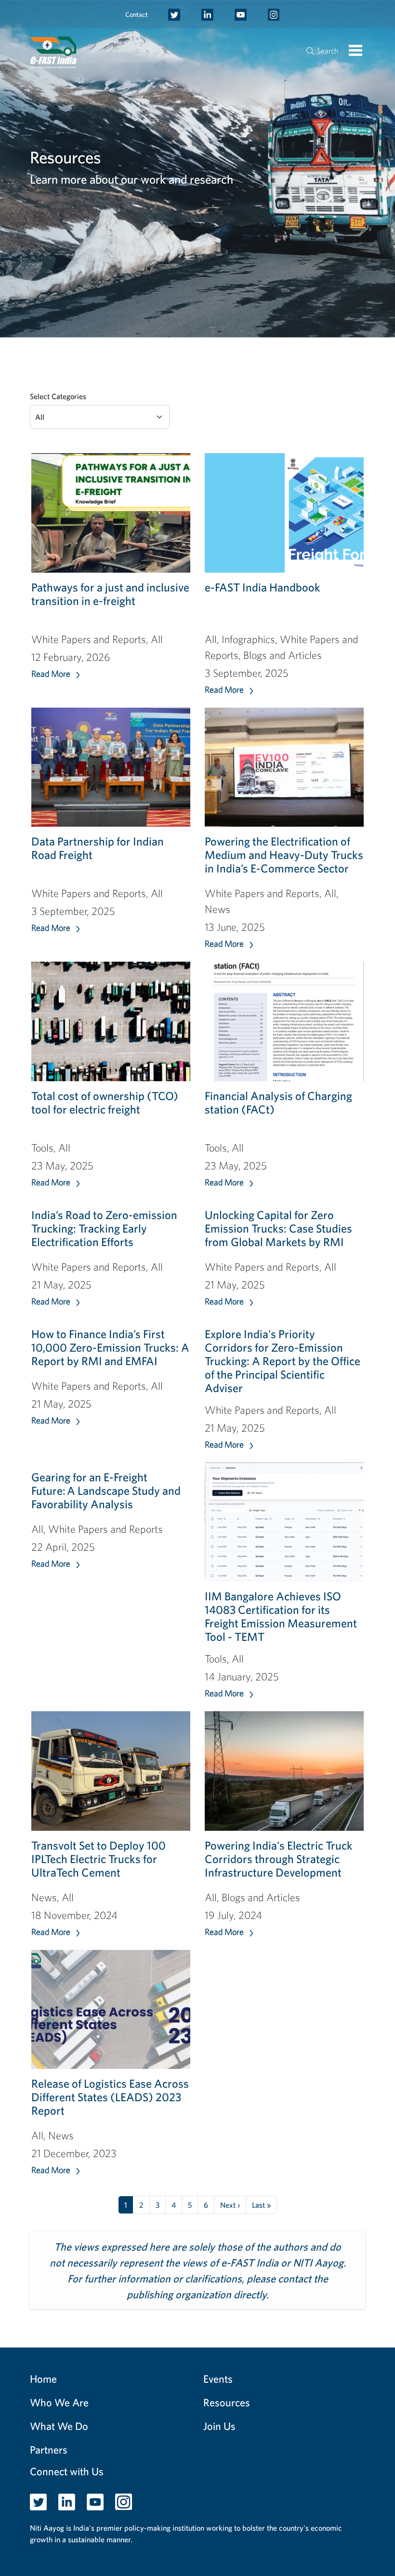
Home (43, 2379)
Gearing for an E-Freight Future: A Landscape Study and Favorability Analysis (106, 1490)
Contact (137, 14)
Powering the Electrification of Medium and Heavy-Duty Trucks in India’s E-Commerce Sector (284, 855)
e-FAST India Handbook (263, 587)
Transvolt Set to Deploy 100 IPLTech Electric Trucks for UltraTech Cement (99, 1859)
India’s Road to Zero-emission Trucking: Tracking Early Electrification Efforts (104, 1228)
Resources (227, 2402)
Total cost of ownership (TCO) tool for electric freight (105, 1102)
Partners (49, 2449)
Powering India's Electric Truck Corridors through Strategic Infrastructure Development (279, 1859)
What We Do (59, 2426)
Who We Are (59, 2402)
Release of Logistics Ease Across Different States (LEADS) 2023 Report (110, 2097)
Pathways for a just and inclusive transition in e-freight (110, 594)
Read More (51, 674)
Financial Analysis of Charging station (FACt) (278, 1102)
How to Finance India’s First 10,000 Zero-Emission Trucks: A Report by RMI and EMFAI (110, 1347)
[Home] (58, 53)
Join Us (219, 2426)
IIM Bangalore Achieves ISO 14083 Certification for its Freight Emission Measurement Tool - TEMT (281, 1616)
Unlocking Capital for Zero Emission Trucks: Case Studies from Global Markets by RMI (278, 1228)
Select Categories (58, 396)
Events (218, 2379)
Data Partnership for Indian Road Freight (98, 848)
